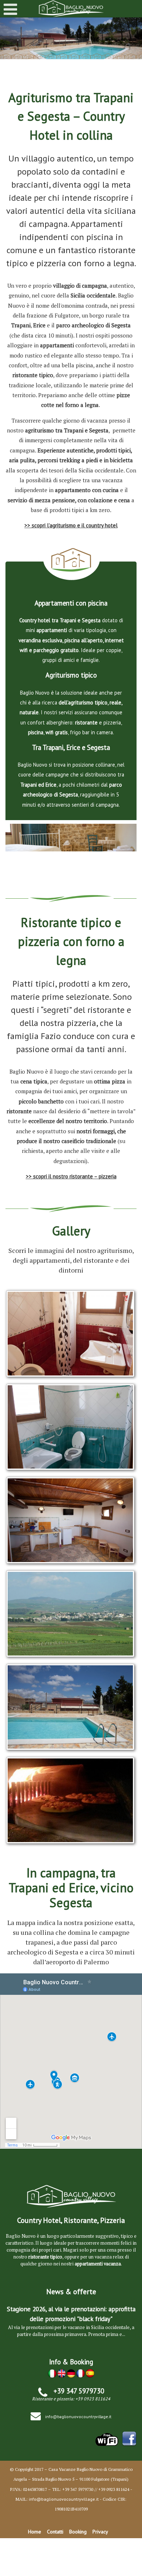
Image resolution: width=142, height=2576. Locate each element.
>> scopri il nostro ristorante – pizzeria (71, 1176)
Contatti (55, 2532)
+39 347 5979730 (79, 2391)
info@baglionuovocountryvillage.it (78, 2417)
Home (35, 2532)
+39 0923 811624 (93, 2399)
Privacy (100, 2532)
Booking (78, 2532)
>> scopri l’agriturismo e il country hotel (71, 525)
